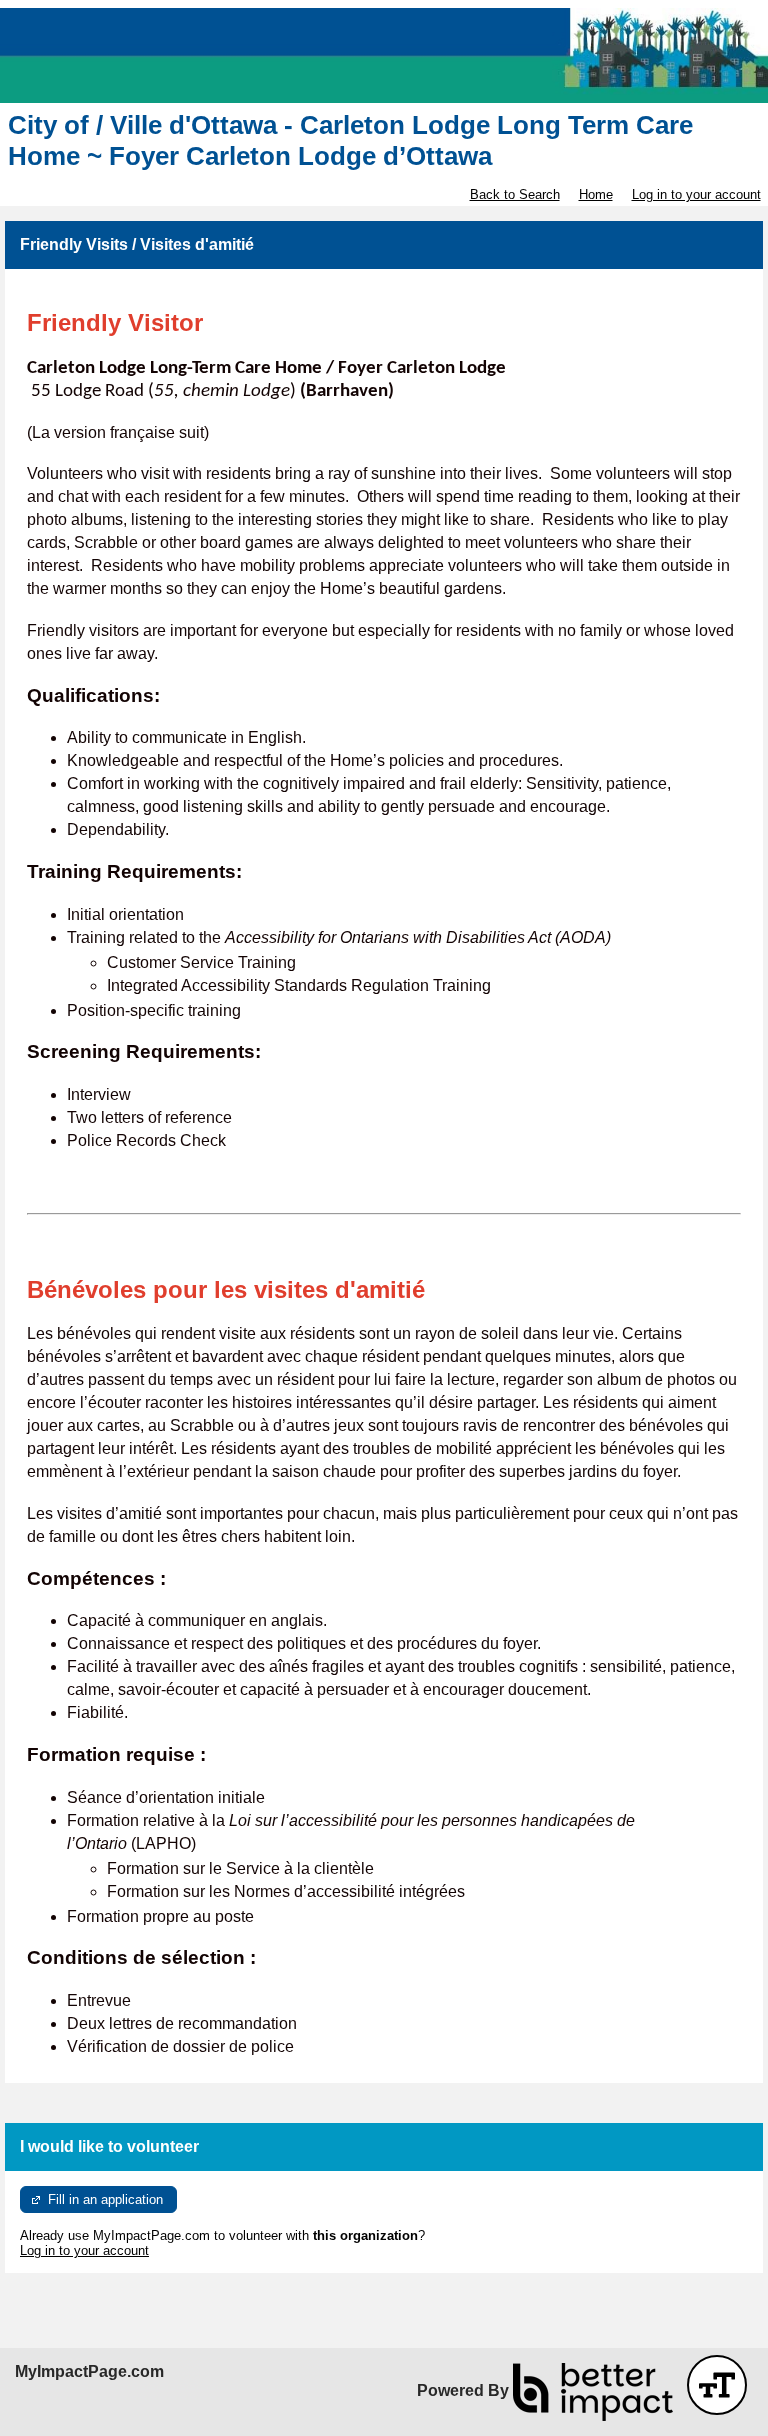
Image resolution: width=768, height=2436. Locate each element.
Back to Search (515, 194)
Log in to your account (696, 194)
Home (596, 194)
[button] (717, 2385)
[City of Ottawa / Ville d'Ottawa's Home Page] (384, 55)
